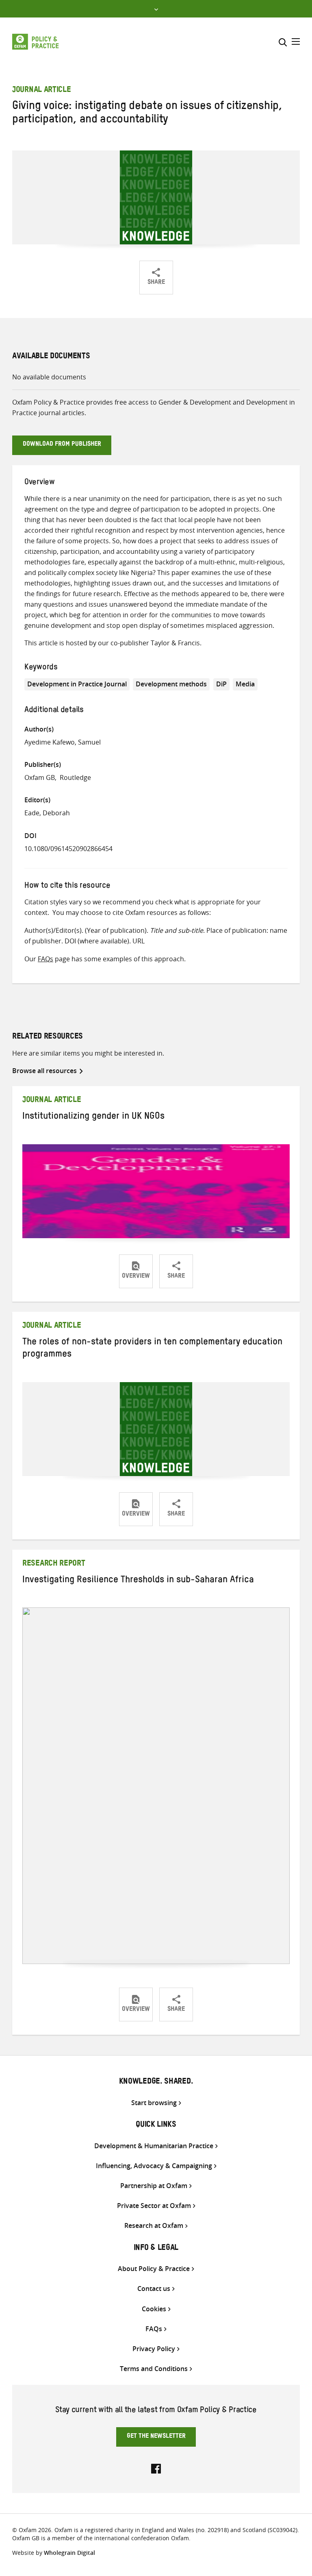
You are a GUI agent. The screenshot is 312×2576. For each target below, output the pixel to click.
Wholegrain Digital (69, 2553)
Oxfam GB (40, 777)
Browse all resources (44, 1071)
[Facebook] (156, 2468)
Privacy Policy (154, 2349)
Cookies (154, 2309)
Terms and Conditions (154, 2369)
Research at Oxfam (154, 2226)
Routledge (75, 777)
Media (245, 684)
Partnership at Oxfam (154, 2186)
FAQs (45, 959)
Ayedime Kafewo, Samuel (63, 742)
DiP (221, 684)
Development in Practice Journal (77, 684)
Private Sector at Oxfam (154, 2206)
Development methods (171, 684)
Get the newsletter (156, 2437)
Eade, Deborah (47, 813)
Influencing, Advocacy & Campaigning (154, 2166)
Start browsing (154, 2103)
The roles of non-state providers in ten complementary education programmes (152, 1349)
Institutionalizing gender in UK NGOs (93, 1117)
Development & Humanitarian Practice (154, 2146)
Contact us (154, 2289)
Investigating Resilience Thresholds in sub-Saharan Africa (138, 1581)
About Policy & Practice (154, 2269)
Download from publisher (62, 445)
